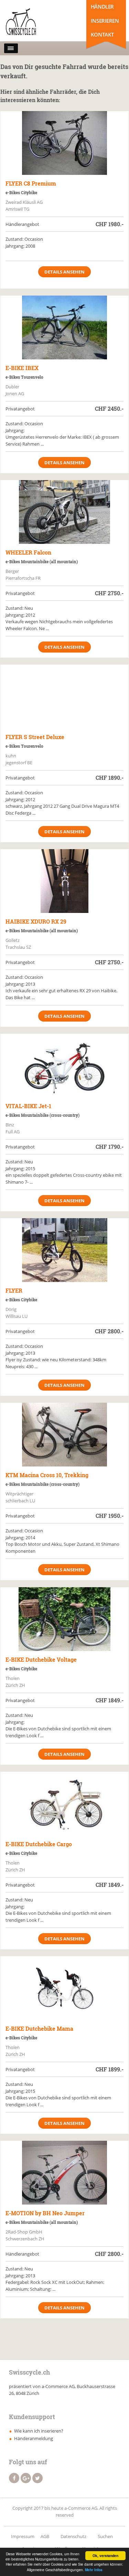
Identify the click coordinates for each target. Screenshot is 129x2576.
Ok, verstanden (105, 2556)
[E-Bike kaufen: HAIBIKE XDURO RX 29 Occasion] (64, 881)
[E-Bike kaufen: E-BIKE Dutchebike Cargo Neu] (64, 1804)
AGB (45, 2536)
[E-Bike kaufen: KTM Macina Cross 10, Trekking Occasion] (64, 1435)
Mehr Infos (94, 2570)
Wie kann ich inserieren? (39, 2431)
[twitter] (37, 2478)
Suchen (105, 2536)
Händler (102, 7)
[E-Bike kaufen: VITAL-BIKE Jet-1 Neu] (64, 1066)
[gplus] (26, 2478)
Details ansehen (64, 272)
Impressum (23, 2536)
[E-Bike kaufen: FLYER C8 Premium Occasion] (64, 143)
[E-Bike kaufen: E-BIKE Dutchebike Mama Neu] (64, 1988)
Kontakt (102, 34)
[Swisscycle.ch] (34, 22)
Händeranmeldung (34, 2438)
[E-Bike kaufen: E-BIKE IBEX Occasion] (64, 327)
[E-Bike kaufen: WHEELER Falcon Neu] (64, 512)
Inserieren (105, 21)
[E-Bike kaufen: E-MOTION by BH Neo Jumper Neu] (64, 2173)
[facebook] (14, 2478)
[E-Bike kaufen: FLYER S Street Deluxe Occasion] (64, 697)
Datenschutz (73, 2536)
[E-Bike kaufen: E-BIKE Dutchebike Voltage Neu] (64, 1619)
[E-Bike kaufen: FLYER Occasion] (64, 1250)
